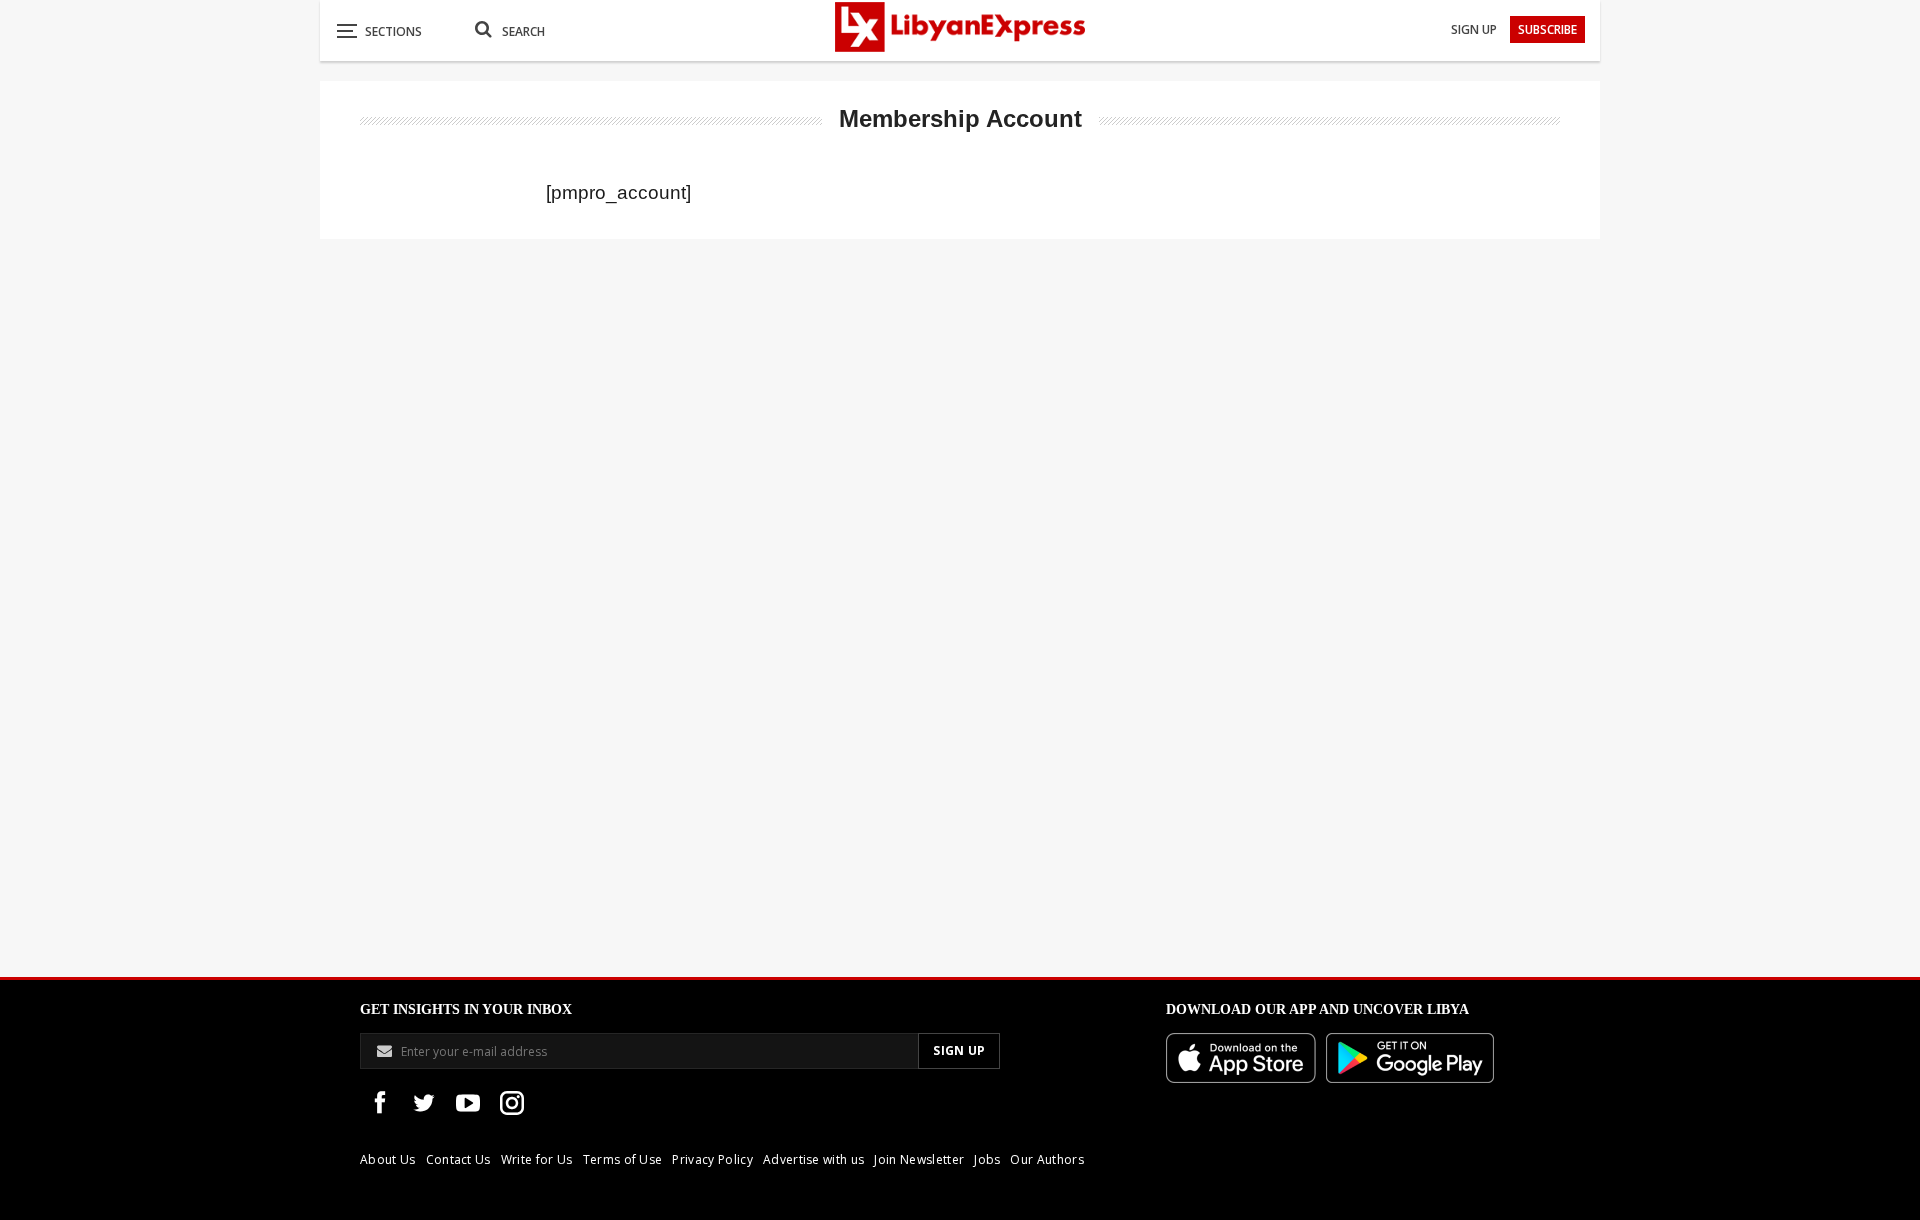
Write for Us (537, 1159)
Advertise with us (813, 1159)
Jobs (987, 1159)
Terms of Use (623, 1159)
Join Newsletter (919, 1159)
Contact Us (458, 1159)
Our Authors (1047, 1159)
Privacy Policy (712, 1159)
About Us (388, 1159)
